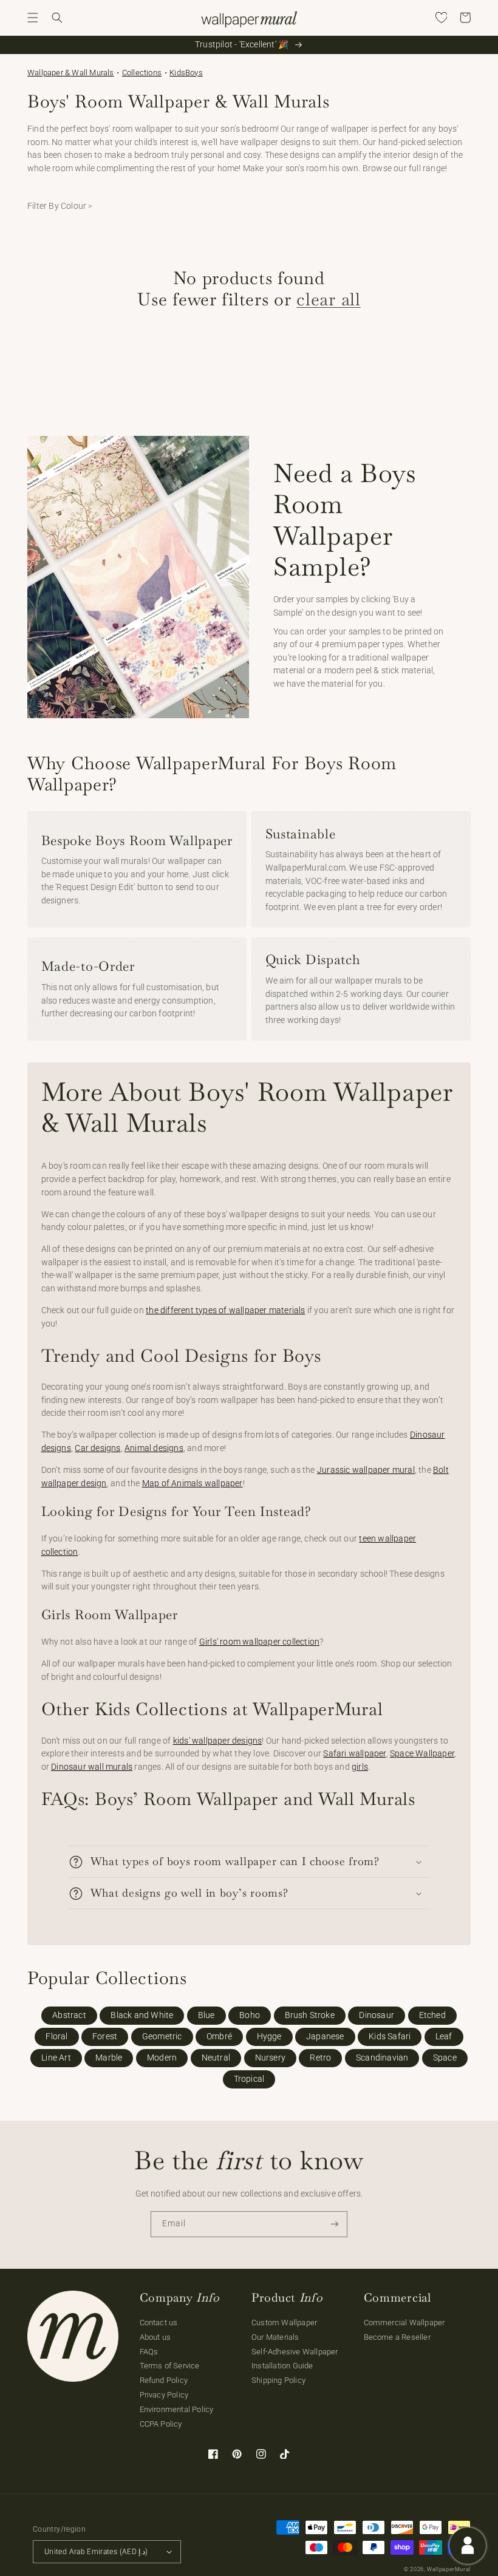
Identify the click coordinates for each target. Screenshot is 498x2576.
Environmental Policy (177, 2409)
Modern (162, 2058)
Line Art (56, 2058)
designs (105, 1448)
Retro (320, 2058)
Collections (142, 73)
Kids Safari (390, 2037)
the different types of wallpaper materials (225, 1310)
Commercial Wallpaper (404, 2323)
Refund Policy (164, 2380)
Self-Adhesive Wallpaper (295, 2352)
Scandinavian (382, 2058)
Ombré (219, 2037)
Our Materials (275, 2337)
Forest (105, 2037)
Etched (432, 2015)
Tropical (249, 2079)
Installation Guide (282, 2366)
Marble (109, 2058)
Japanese (325, 2037)
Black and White (142, 2015)
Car (82, 1448)
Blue (206, 2015)
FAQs (149, 2352)
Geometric (162, 2037)
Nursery (270, 2058)
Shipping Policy (278, 2380)
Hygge (269, 2037)
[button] (33, 18)
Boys (194, 73)
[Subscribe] (335, 2224)
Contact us (159, 2323)
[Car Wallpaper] (90, 1448)
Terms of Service (170, 2366)
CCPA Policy (161, 2424)
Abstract (69, 2015)
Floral (56, 2037)
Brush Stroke (310, 2015)
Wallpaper (71, 73)
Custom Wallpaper (284, 2323)
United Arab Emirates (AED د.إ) (96, 2552)
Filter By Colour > (60, 206)
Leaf (444, 2037)
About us (155, 2337)
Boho (250, 2015)
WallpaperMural (449, 2569)
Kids (177, 73)
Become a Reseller (397, 2337)
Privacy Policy (164, 2395)
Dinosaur (377, 2015)
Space (445, 2058)
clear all (328, 299)
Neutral (216, 2058)
